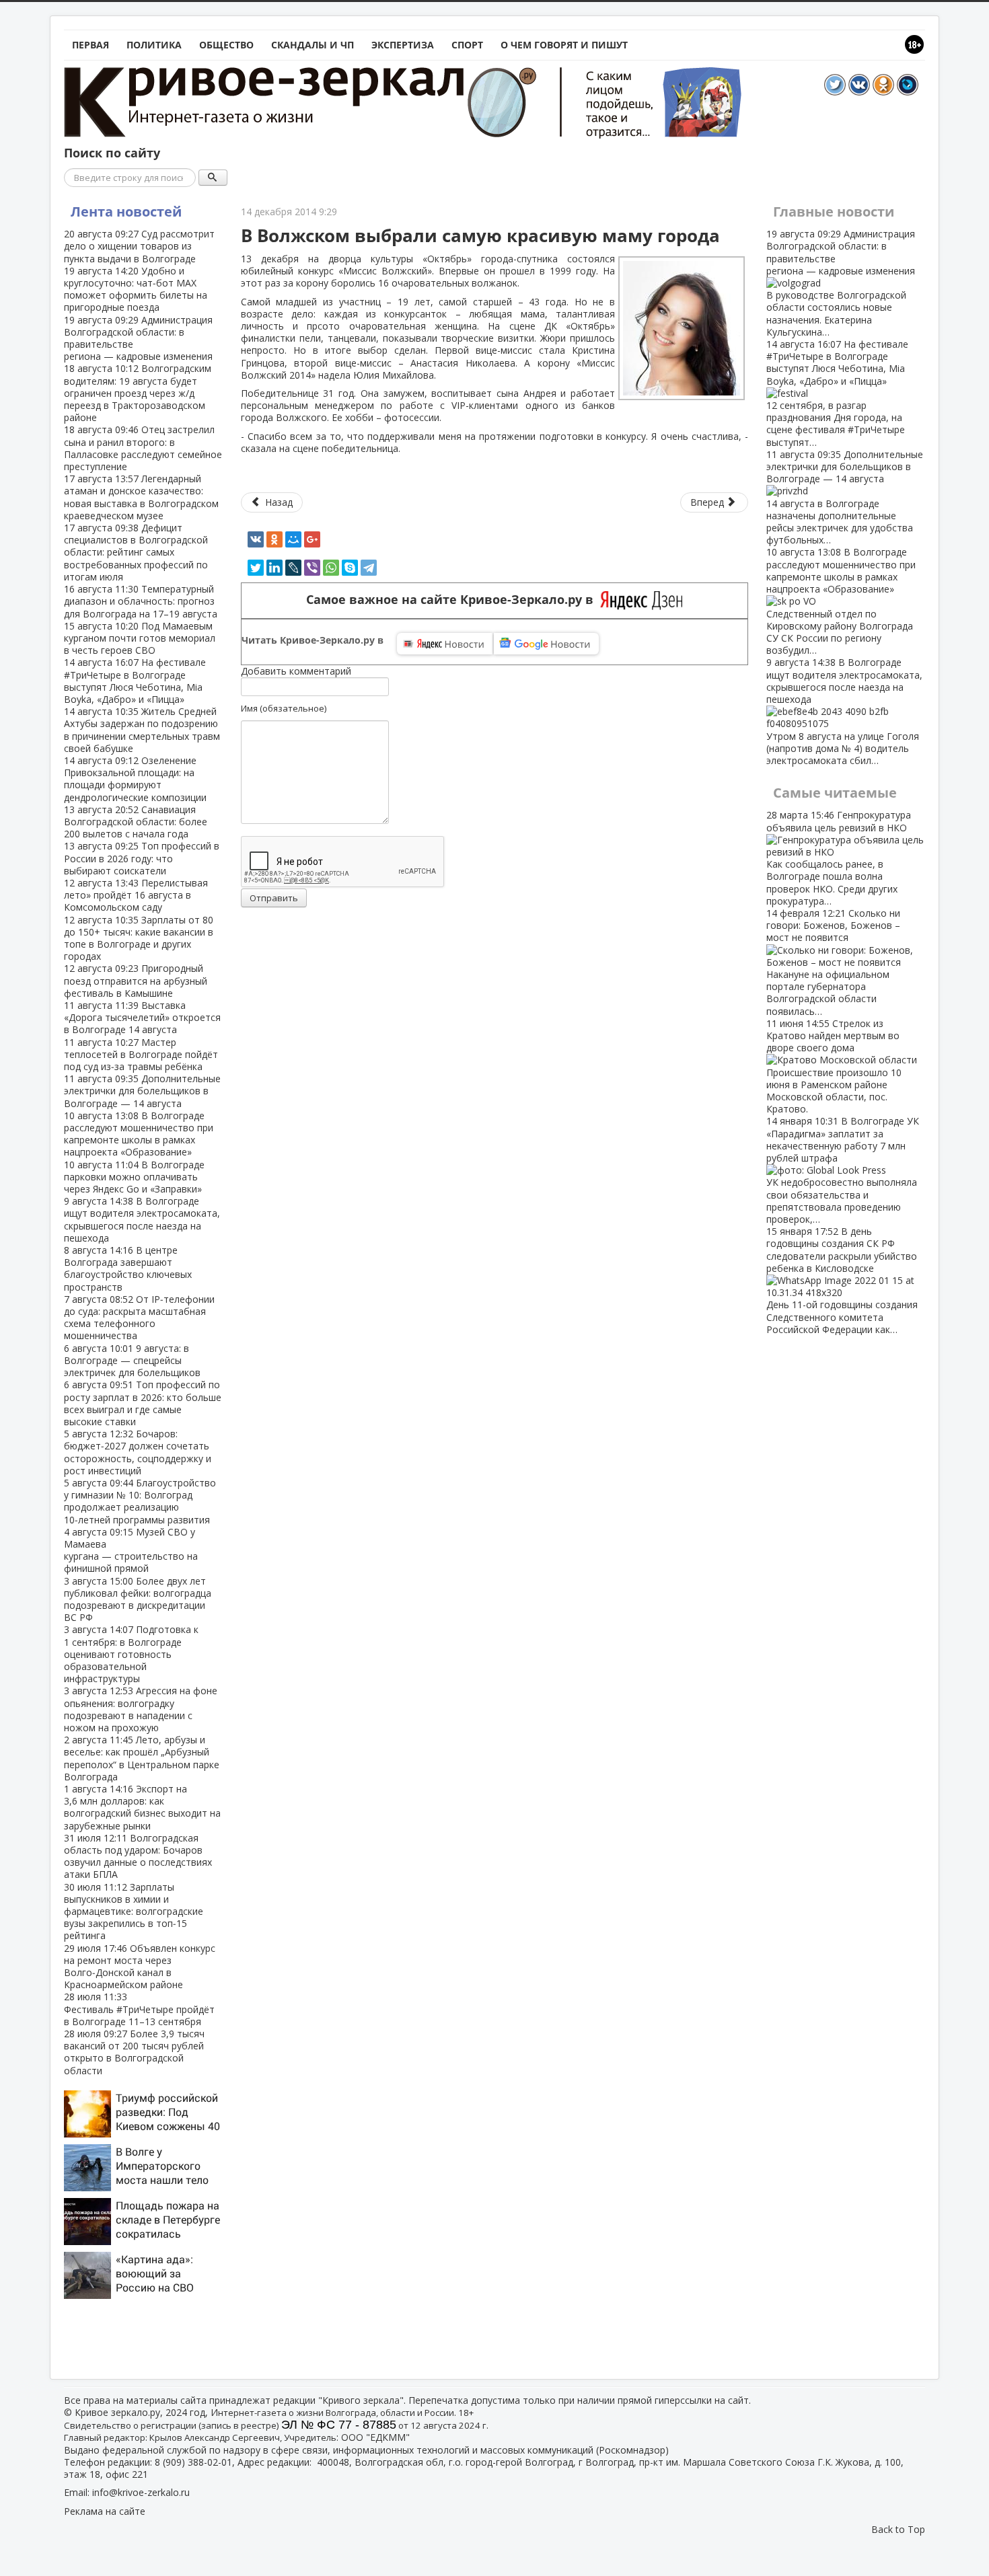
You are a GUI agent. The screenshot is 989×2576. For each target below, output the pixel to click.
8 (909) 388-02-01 (193, 2462)
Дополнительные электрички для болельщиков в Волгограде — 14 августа (142, 1091)
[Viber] (312, 568)
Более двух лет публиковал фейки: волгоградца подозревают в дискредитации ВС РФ (138, 1599)
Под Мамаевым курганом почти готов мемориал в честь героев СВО (140, 638)
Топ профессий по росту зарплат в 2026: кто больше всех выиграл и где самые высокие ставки (143, 1403)
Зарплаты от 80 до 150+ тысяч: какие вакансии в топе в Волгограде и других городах (139, 938)
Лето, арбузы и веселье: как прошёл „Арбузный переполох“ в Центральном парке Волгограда (142, 1758)
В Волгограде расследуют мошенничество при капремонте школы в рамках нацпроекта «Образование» (139, 1134)
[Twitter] (256, 568)
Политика (154, 45)
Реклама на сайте (105, 2511)
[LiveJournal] (293, 568)
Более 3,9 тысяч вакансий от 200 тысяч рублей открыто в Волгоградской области (134, 2052)
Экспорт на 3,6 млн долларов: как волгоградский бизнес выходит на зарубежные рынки (142, 1807)
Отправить (274, 898)
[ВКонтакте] (256, 539)
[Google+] (312, 539)
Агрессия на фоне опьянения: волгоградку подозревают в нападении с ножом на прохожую (141, 1709)
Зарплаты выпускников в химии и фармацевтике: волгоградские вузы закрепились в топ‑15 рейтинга (134, 1911)
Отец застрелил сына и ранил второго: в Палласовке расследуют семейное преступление (143, 448)
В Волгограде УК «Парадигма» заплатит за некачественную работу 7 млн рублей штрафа (843, 1170)
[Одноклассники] (274, 539)
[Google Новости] (546, 644)
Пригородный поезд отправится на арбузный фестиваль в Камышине (136, 980)
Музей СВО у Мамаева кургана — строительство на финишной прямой (131, 1550)
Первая (90, 45)
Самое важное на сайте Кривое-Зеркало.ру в (453, 600)
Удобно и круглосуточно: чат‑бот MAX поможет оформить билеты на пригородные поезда (136, 289)
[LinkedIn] (274, 568)
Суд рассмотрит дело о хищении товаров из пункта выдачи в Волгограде (139, 246)
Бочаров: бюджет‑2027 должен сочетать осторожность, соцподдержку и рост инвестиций (138, 1452)
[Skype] (350, 568)
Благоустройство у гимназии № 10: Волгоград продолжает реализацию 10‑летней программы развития (140, 1501)
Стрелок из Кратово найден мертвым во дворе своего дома (834, 1066)
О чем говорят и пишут (564, 45)
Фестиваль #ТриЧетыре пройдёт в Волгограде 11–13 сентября (139, 2009)
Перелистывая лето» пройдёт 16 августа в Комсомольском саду (136, 895)
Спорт (467, 45)
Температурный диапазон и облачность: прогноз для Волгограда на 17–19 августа (141, 601)
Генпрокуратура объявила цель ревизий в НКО (839, 858)
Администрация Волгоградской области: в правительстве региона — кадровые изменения (138, 338)
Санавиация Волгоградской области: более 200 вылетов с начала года (136, 822)
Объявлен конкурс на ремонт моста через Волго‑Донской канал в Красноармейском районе (140, 1967)
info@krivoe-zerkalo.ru (141, 2492)
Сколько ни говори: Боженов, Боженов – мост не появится (833, 962)
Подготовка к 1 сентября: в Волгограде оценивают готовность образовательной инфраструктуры (131, 1654)
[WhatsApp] (331, 568)
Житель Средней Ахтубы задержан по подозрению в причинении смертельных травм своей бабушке (142, 730)
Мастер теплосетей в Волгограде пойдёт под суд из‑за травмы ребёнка (141, 1054)
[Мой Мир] (293, 539)
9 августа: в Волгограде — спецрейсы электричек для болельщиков (132, 1360)
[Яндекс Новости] (445, 644)
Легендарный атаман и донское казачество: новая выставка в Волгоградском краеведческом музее (141, 497)
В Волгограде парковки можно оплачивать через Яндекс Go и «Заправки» (134, 1177)
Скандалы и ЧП (313, 45)
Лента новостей (126, 212)
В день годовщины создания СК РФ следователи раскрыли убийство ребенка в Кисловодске (842, 1280)
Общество (226, 45)
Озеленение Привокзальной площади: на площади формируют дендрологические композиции (135, 779)
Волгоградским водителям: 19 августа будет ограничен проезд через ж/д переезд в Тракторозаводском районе (138, 393)
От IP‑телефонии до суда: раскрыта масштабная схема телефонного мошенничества (139, 1318)
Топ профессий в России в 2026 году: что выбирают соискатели (142, 858)
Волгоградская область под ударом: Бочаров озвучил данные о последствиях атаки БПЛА (138, 1856)
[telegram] (369, 568)
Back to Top (898, 2529)
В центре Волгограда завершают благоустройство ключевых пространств (128, 1268)
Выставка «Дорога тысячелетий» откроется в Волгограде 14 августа (142, 1017)
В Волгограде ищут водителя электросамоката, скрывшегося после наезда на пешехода (142, 1219)
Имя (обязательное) (284, 708)
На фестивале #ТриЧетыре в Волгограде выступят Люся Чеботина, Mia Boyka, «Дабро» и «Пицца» (135, 681)
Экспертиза (403, 45)
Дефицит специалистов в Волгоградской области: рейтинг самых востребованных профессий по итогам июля (136, 552)
